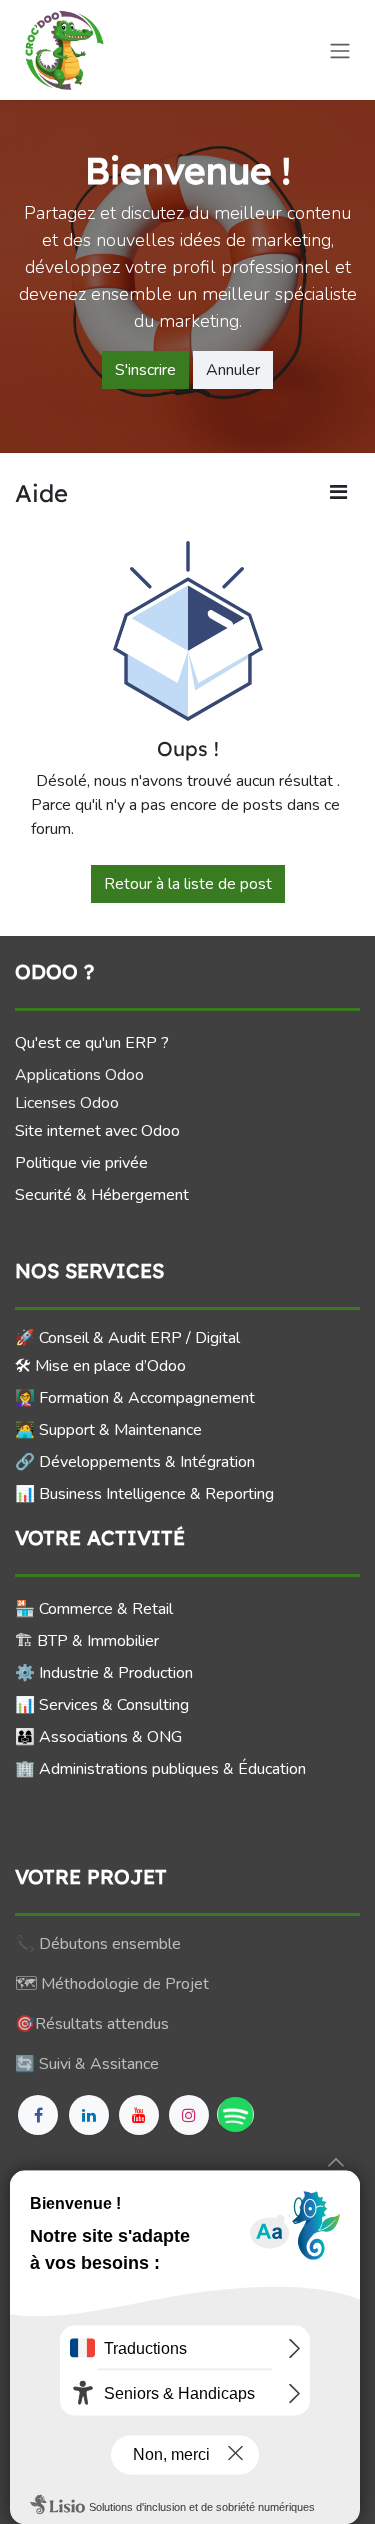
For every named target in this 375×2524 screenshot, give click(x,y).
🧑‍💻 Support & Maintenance (108, 1430)
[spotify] (235, 2114)
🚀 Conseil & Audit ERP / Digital (127, 1338)
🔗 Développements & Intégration (135, 1462)
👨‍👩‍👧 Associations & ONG (98, 1737)
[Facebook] (38, 2115)
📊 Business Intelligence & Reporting (144, 1494)
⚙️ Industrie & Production (104, 1673)
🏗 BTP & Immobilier (87, 1641)
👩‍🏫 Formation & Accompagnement (135, 1398)
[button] (336, 2162)
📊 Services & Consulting (102, 1705)
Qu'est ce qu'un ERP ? (92, 1043)
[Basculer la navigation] (340, 49)
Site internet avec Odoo (97, 1131)
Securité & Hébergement (102, 1195)
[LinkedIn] (89, 2115)
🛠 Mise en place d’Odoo (100, 1366)
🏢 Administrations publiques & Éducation (160, 1769)
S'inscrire (145, 370)
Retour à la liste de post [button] (188, 884)
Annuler (233, 370)
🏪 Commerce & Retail (94, 1609)
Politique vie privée (81, 1163)
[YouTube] (139, 2115)
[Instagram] (189, 2115)
